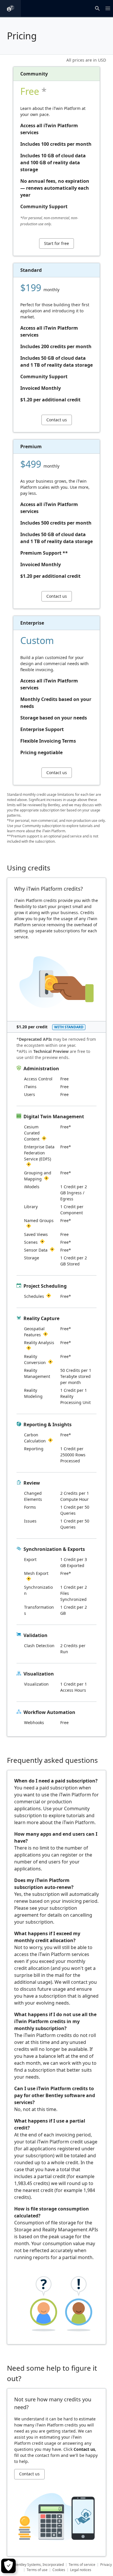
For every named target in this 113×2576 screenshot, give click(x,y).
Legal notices (81, 2570)
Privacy (106, 2565)
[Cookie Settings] (8, 2566)
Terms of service (82, 2565)
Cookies (59, 2570)
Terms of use (37, 2570)
